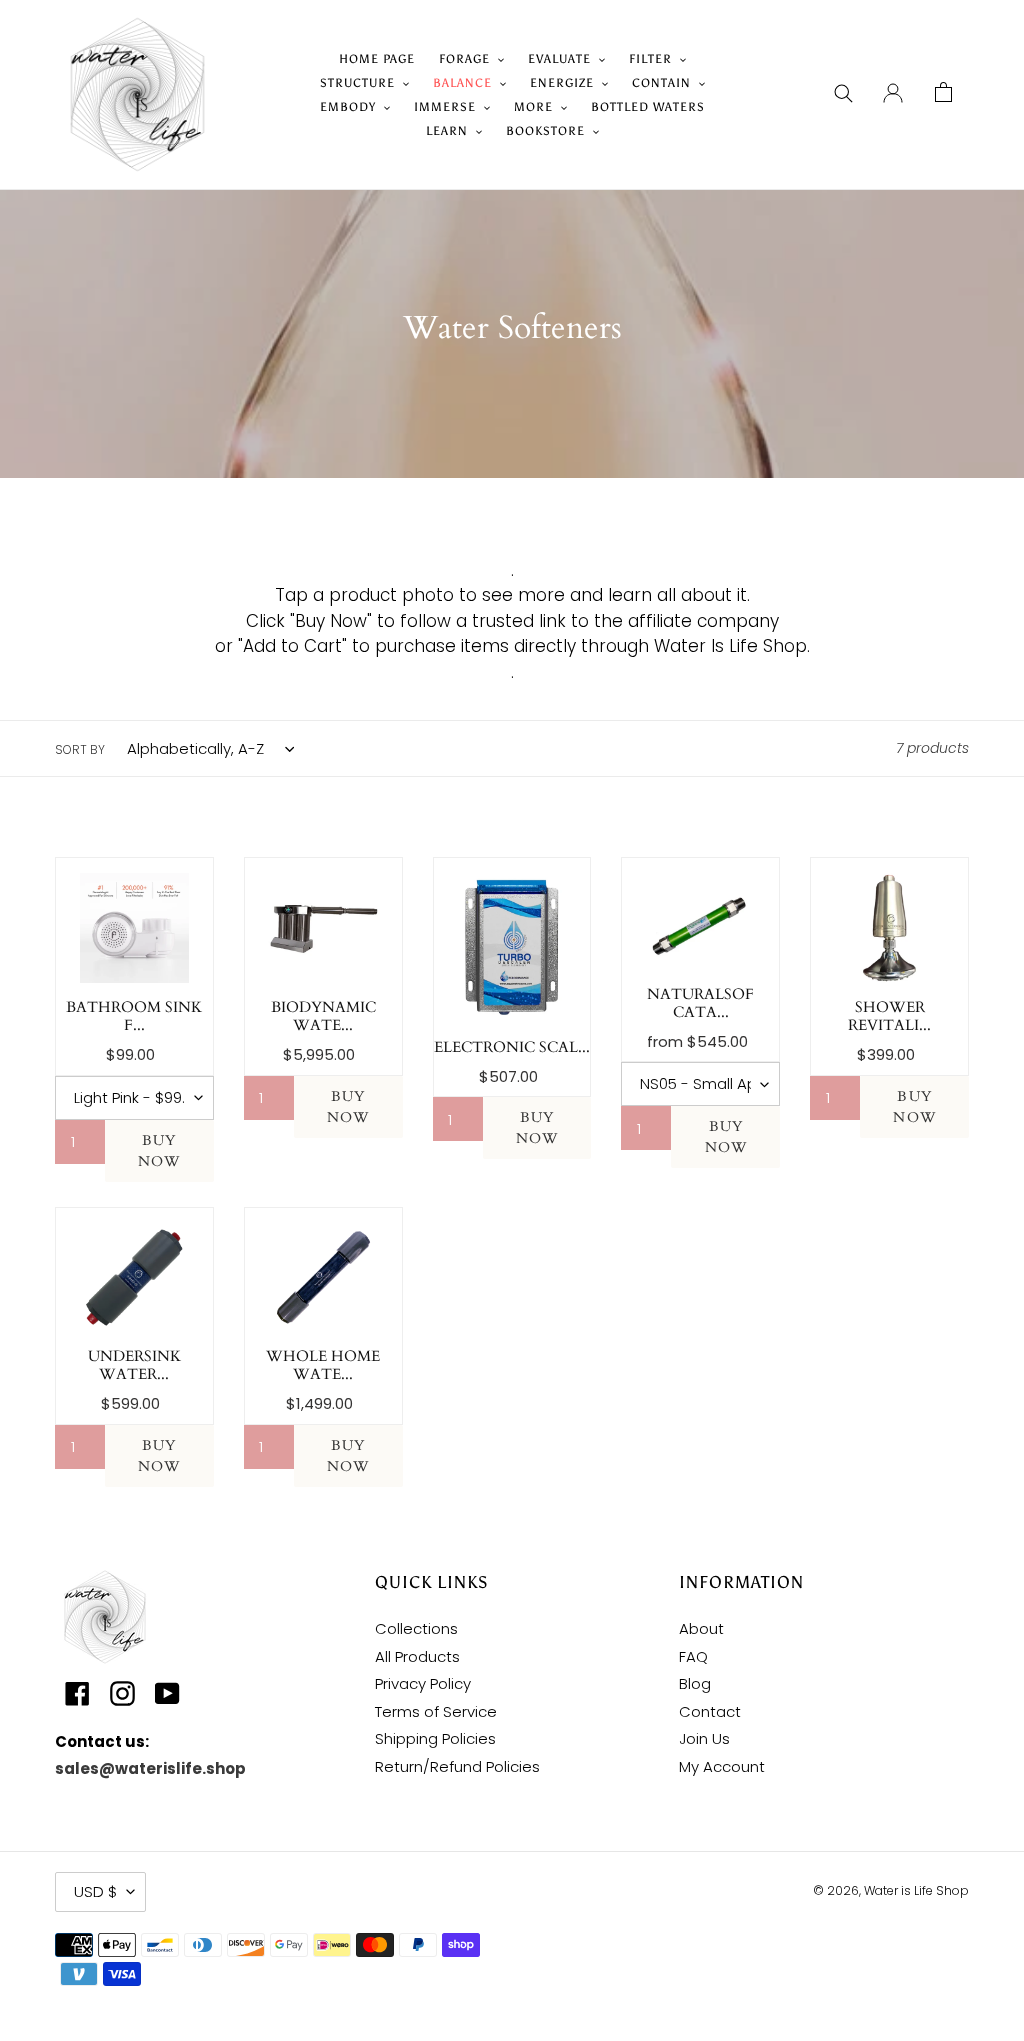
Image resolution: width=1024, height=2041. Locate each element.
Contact (710, 1711)
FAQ (693, 1656)
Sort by (80, 749)
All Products (417, 1656)
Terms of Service (436, 1711)
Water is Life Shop (916, 1890)
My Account (722, 1766)
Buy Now (159, 1151)
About (701, 1628)
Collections (416, 1628)
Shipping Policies (435, 1738)
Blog (695, 1683)
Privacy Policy (423, 1683)
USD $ (95, 1891)
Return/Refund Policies (457, 1766)
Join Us (704, 1738)
